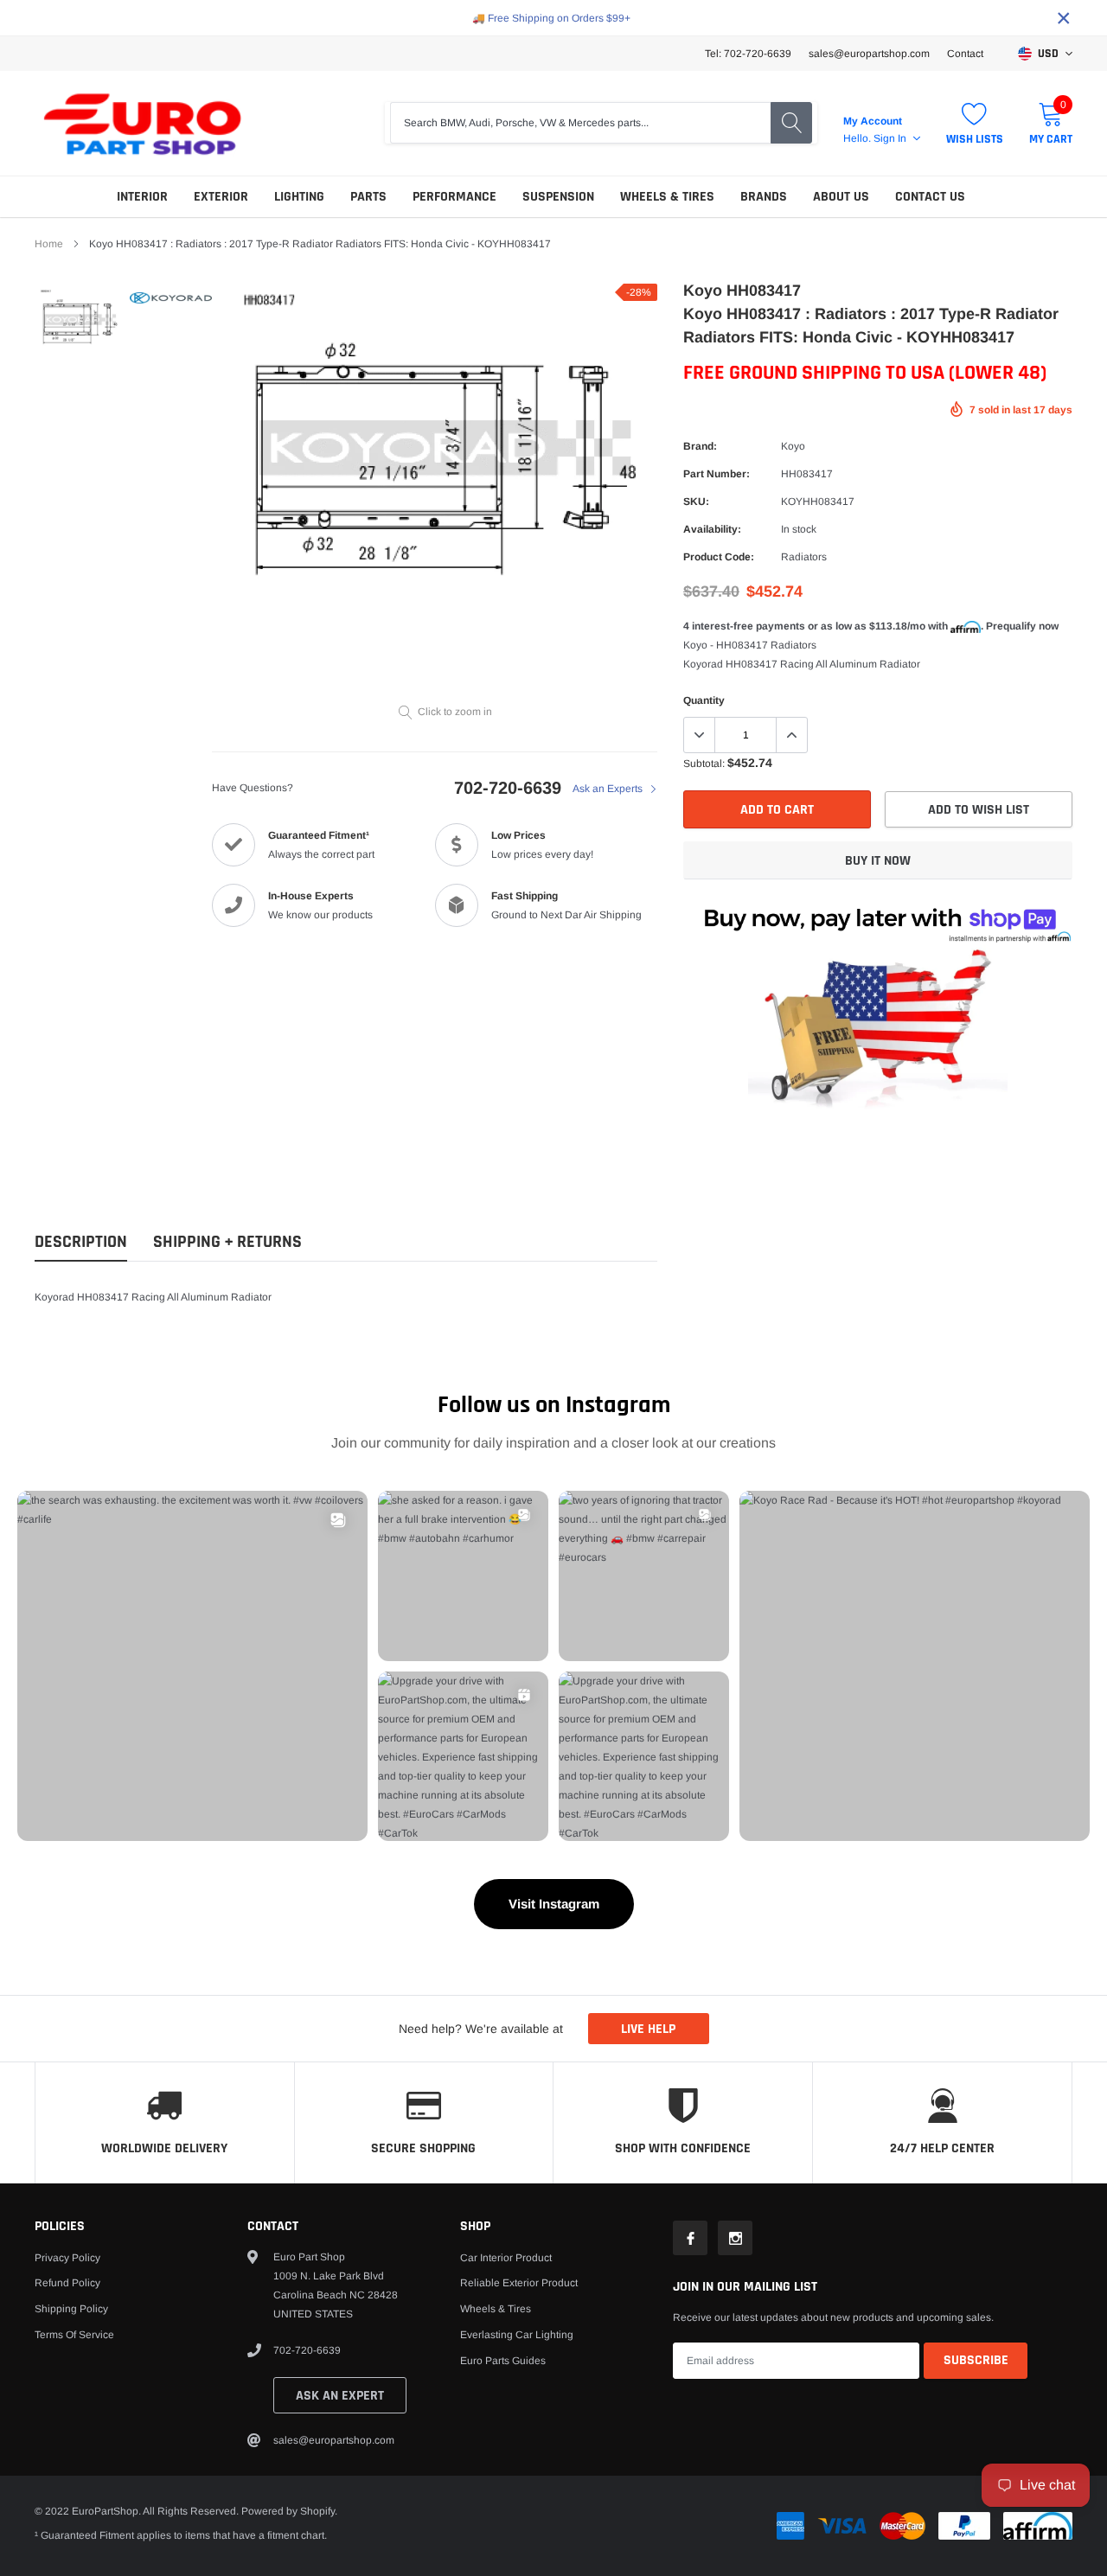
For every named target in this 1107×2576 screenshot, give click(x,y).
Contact (965, 54)
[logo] (143, 123)
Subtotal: (704, 764)
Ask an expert (340, 2396)
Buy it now (878, 861)
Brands (764, 197)
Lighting (299, 197)
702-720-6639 (508, 788)
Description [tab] (81, 1242)
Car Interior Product (506, 2258)
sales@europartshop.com (869, 54)
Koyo (793, 446)
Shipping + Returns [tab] (227, 1242)
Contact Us (930, 197)
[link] (80, 320)
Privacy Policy (67, 2258)
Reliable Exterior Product (519, 2283)
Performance (454, 197)
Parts (368, 197)
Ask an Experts (609, 789)
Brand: (700, 446)
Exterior (221, 197)
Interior (142, 197)
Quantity (704, 700)
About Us (841, 197)
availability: (712, 529)
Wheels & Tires (667, 197)
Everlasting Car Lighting (517, 2335)
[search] (791, 123)
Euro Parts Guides (503, 2361)
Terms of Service (74, 2335)
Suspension (558, 197)
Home (49, 244)
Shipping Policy (71, 2309)
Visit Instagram (554, 1904)
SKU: (696, 502)
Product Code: (719, 557)
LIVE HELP (648, 2029)
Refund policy (67, 2283)
